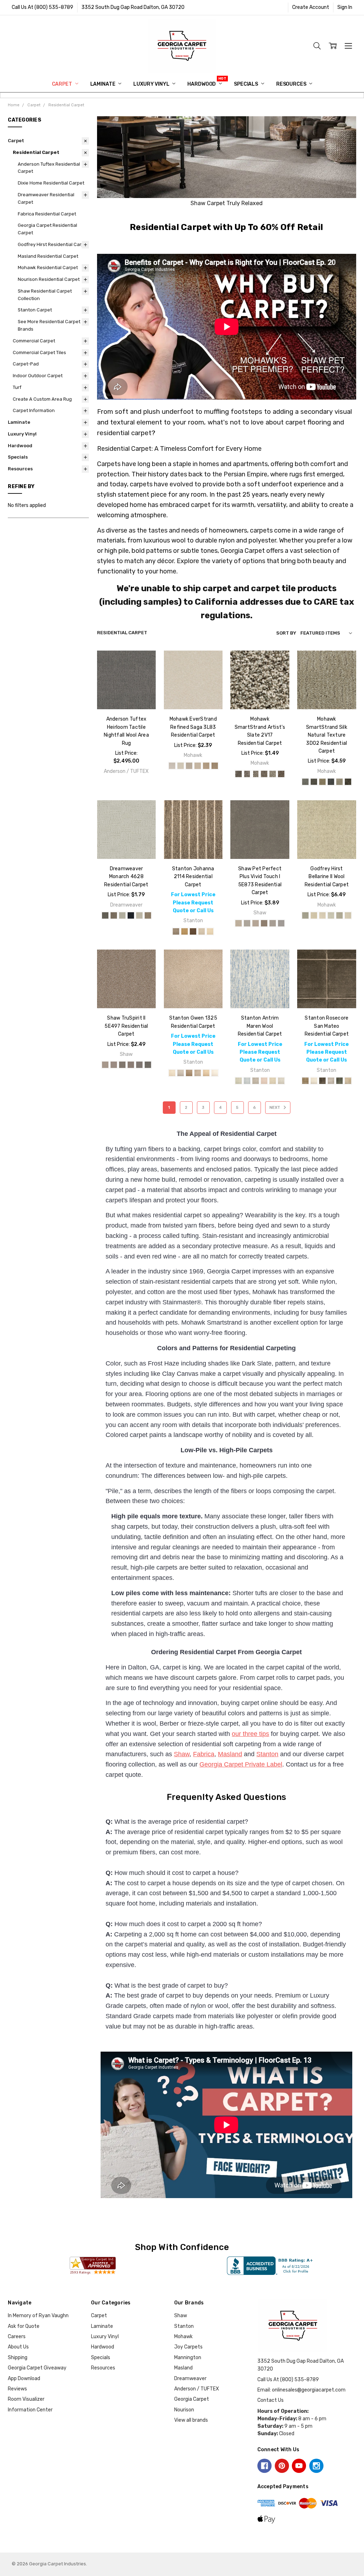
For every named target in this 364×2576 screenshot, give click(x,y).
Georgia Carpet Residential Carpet (47, 229)
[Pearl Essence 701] (181, 766)
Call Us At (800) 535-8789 (42, 7)
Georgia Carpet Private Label (241, 1764)
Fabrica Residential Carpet (47, 214)
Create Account (311, 7)
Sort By (286, 633)
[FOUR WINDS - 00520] (281, 923)
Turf (17, 387)
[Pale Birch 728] (215, 766)
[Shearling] (348, 1081)
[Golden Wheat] (184, 931)
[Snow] (215, 1073)
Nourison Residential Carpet (49, 279)
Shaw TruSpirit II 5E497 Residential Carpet (126, 1026)
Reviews (17, 2389)
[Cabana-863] (305, 782)
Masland (230, 1754)
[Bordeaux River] (239, 774)
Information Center (30, 2410)
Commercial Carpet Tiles (39, 352)
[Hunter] (339, 1081)
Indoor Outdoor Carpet (38, 376)
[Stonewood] (247, 774)
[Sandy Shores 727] (206, 766)
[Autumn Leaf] (264, 774)
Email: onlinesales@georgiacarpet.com (301, 2390)
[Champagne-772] (322, 782)
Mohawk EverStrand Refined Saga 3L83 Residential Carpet (193, 727)
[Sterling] (281, 1081)
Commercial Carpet (34, 341)
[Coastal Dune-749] (339, 782)
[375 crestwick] (114, 915)
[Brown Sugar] (305, 1081)
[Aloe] (239, 1081)
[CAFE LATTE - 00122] (256, 923)
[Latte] (189, 1073)
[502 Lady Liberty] (114, 1065)
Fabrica (204, 1754)
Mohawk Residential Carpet (48, 268)
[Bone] (322, 915)
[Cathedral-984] (314, 782)
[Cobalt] (247, 1081)
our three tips (250, 1734)
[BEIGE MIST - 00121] (247, 923)
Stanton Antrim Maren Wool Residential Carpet (260, 1026)
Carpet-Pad (26, 364)
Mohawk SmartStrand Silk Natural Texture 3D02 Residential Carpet (327, 735)
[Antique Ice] (273, 774)
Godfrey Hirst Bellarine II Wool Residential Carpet (327, 877)
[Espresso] (322, 1081)
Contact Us (271, 2400)
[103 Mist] (105, 1065)
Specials (247, 84)
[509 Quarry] (148, 1065)
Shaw (182, 1754)
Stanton (267, 1754)
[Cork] (339, 915)
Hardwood (202, 84)
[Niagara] (202, 931)
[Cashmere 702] (189, 766)
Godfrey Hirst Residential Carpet (53, 244)
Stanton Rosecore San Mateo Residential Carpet (327, 1026)
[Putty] (198, 1073)
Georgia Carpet (192, 2399)
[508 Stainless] (139, 1065)
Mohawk (183, 2337)
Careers (17, 2337)
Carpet (63, 84)
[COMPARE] (143, 674)
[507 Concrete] (131, 1065)
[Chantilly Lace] (314, 1081)
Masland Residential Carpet (48, 256)
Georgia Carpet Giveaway (37, 2368)
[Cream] (172, 1073)
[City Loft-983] (331, 782)
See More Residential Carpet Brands (49, 325)
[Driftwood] (256, 1081)
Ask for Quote (24, 2326)
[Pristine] (210, 931)
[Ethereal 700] (172, 766)
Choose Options (126, 692)
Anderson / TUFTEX (197, 2389)
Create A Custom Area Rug (42, 399)
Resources (292, 84)
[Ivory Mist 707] (198, 766)
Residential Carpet (36, 152)
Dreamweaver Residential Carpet (46, 198)
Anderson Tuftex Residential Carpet (49, 168)
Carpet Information (34, 410)
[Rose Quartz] (264, 1081)
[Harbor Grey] (331, 1081)
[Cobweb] (331, 915)
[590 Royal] (131, 915)
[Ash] (305, 915)
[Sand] (206, 1073)
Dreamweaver (190, 2379)
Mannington (188, 2358)
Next (275, 1108)
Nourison (184, 2410)
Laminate (103, 84)
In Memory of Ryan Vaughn (38, 2316)
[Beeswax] (314, 915)
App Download (24, 2379)
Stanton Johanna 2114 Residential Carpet (193, 877)
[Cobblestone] (176, 931)
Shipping (18, 2358)
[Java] (193, 931)
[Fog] (181, 1073)
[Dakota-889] (348, 782)
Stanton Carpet (35, 310)
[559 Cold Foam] (122, 915)
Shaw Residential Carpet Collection (45, 295)
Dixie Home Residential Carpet (51, 183)
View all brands (191, 2420)
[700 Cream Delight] (139, 915)
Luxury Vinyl (152, 84)
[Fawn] (348, 915)
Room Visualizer (26, 2399)
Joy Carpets (188, 2347)
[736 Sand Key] (148, 915)
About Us (18, 2347)
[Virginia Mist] (256, 774)
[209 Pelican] (105, 915)
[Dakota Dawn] (281, 774)
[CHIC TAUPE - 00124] (273, 923)
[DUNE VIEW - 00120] (239, 923)
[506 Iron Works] (122, 1065)
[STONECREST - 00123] (264, 923)
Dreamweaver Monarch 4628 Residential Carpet (126, 877)
